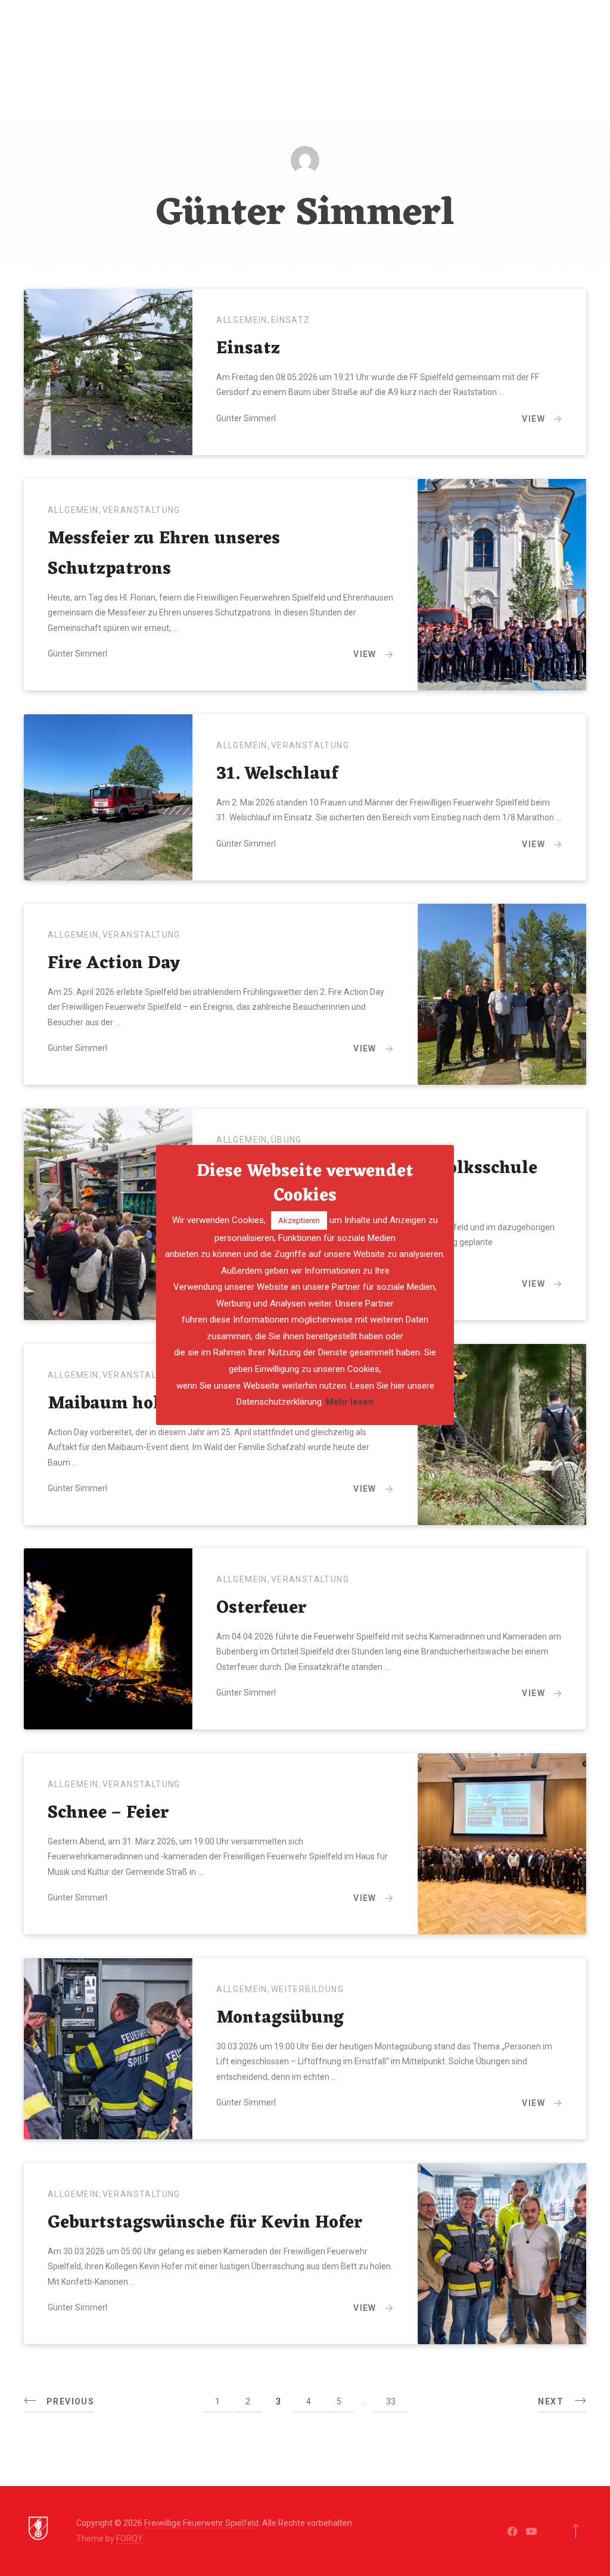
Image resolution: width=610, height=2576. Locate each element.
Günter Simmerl (246, 418)
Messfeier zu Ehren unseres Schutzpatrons (164, 554)
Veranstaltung (141, 510)
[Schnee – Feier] (502, 1844)
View (533, 419)
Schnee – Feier (108, 1813)
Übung (287, 1140)
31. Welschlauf (277, 774)
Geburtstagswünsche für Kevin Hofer (205, 2223)
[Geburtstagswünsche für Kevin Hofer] (502, 2254)
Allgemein (242, 320)
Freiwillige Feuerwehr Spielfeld (201, 2523)
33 (391, 2401)
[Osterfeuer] (108, 1639)
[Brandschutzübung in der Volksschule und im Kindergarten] (108, 1214)
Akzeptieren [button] (299, 1220)
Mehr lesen (350, 1402)
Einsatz (291, 320)
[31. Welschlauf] (108, 797)
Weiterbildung (307, 1989)
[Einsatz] (108, 372)
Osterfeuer (261, 1609)
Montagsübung (280, 2018)
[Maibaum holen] (502, 1435)
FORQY (130, 2538)
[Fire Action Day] (502, 994)
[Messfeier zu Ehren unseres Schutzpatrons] (502, 585)
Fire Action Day (114, 964)
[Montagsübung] (108, 2049)
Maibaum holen (114, 1404)
